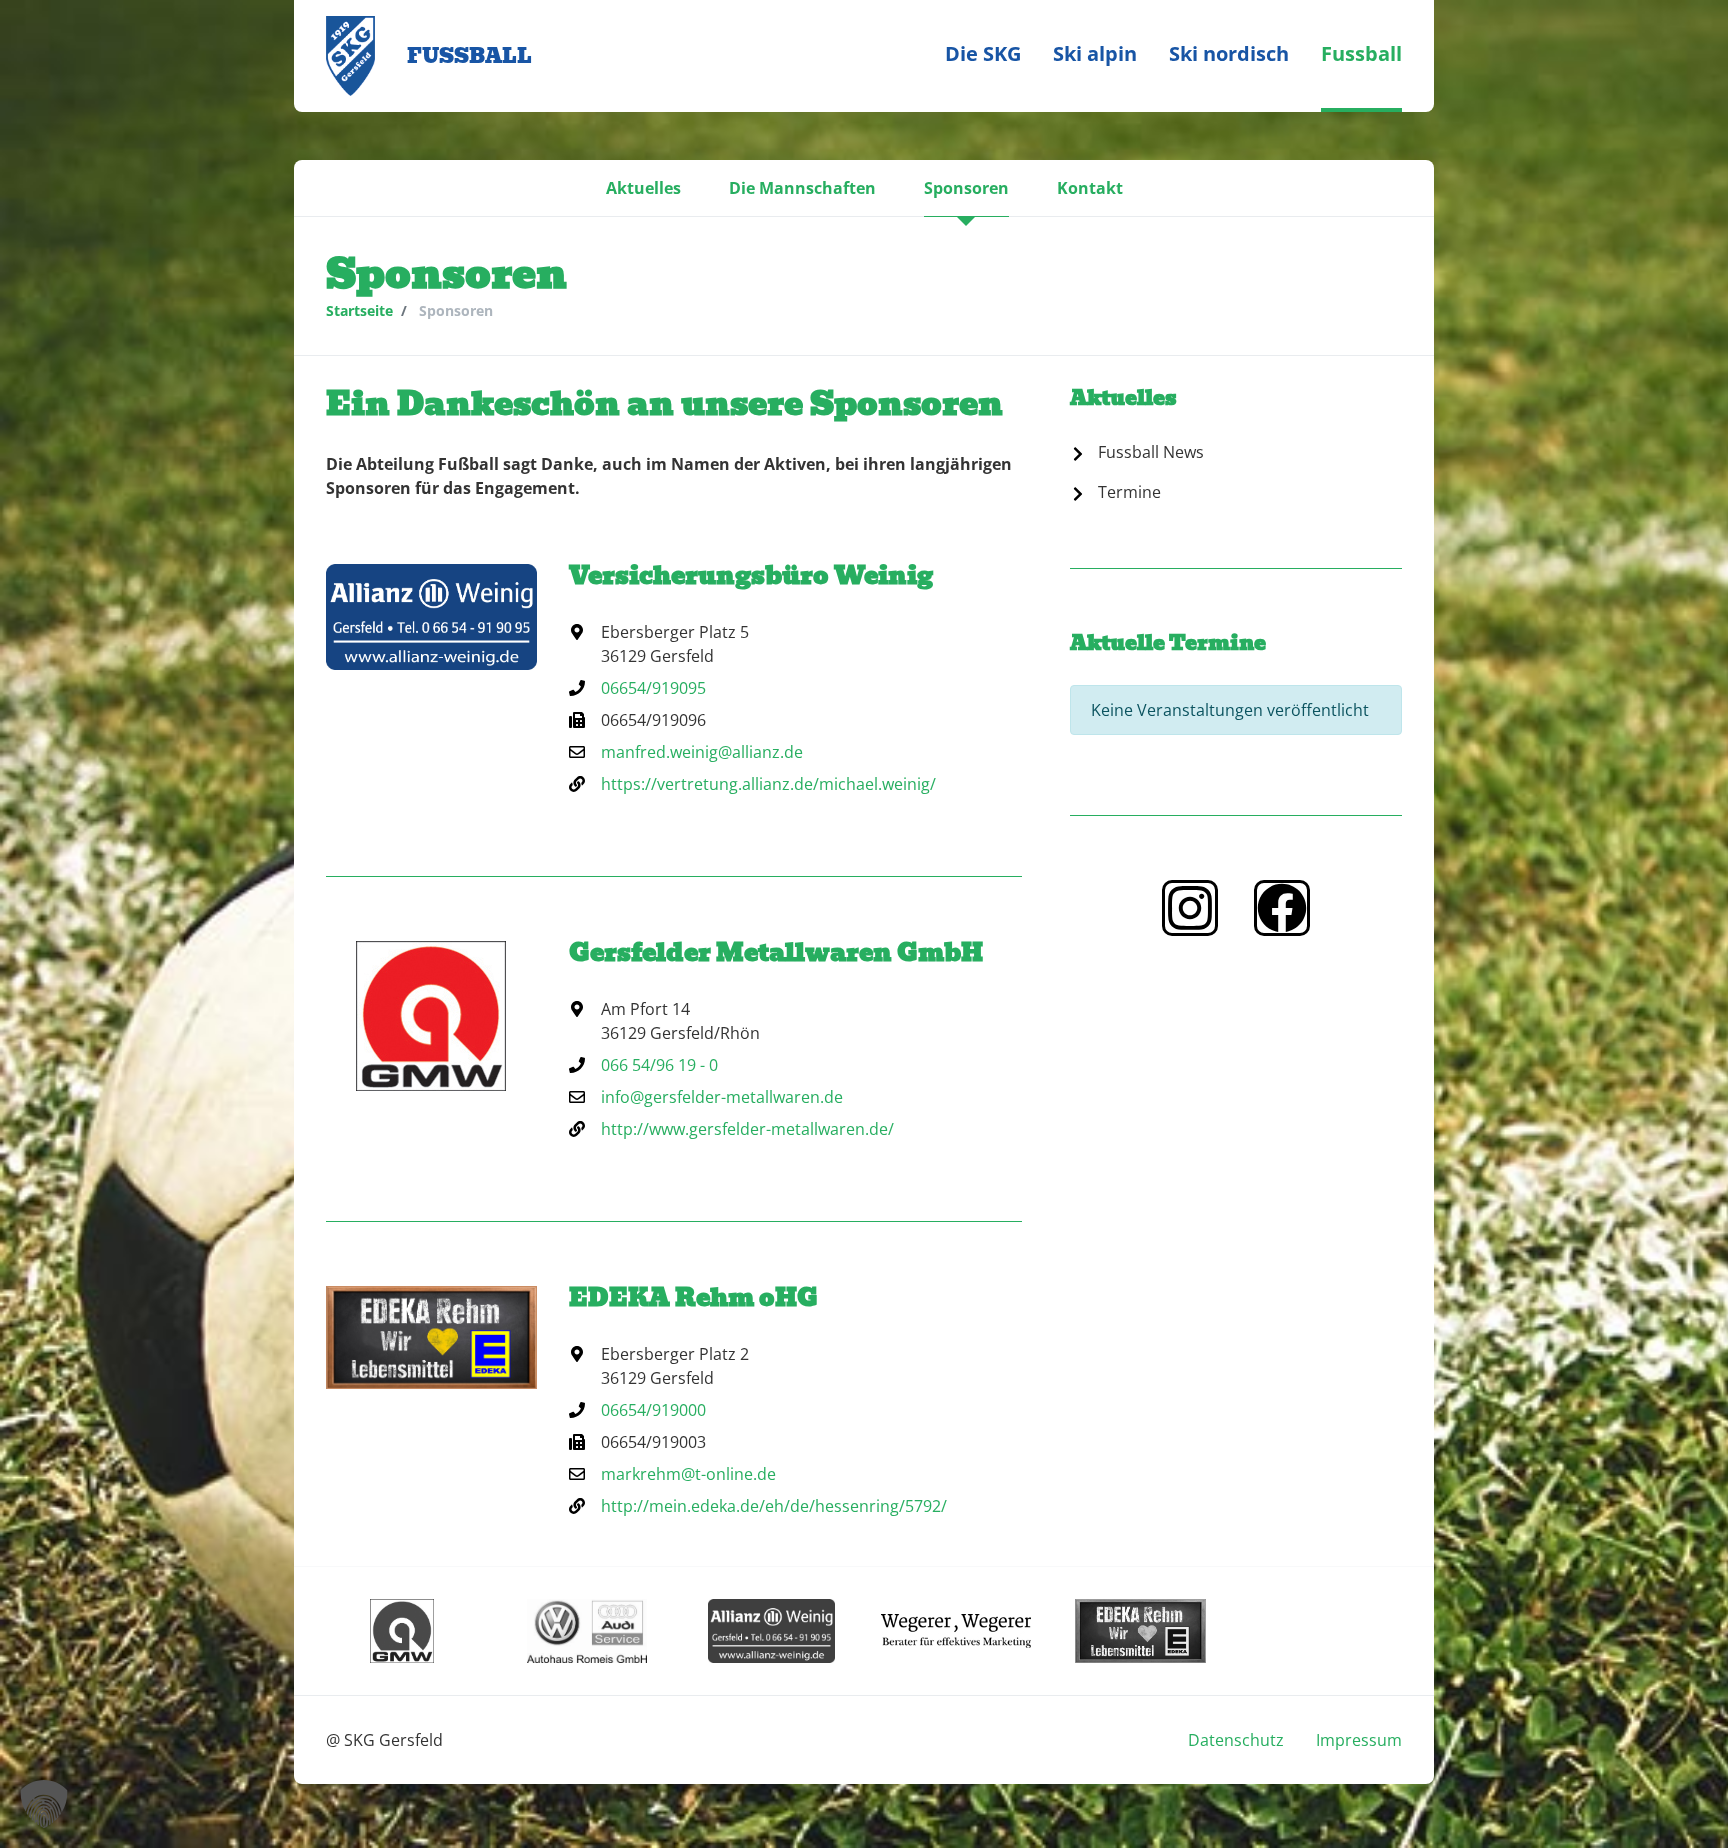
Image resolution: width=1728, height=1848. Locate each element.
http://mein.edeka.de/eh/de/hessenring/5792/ (774, 1506)
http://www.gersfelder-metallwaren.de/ (747, 1129)
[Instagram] (1190, 908)
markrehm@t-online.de (688, 1474)
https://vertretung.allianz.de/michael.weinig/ (768, 784)
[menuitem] (983, 56)
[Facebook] (1282, 908)
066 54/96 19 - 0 (659, 1065)
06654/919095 (653, 688)
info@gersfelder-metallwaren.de (722, 1097)
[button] (643, 188)
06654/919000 (653, 1410)
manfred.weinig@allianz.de (702, 752)
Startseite (359, 310)
